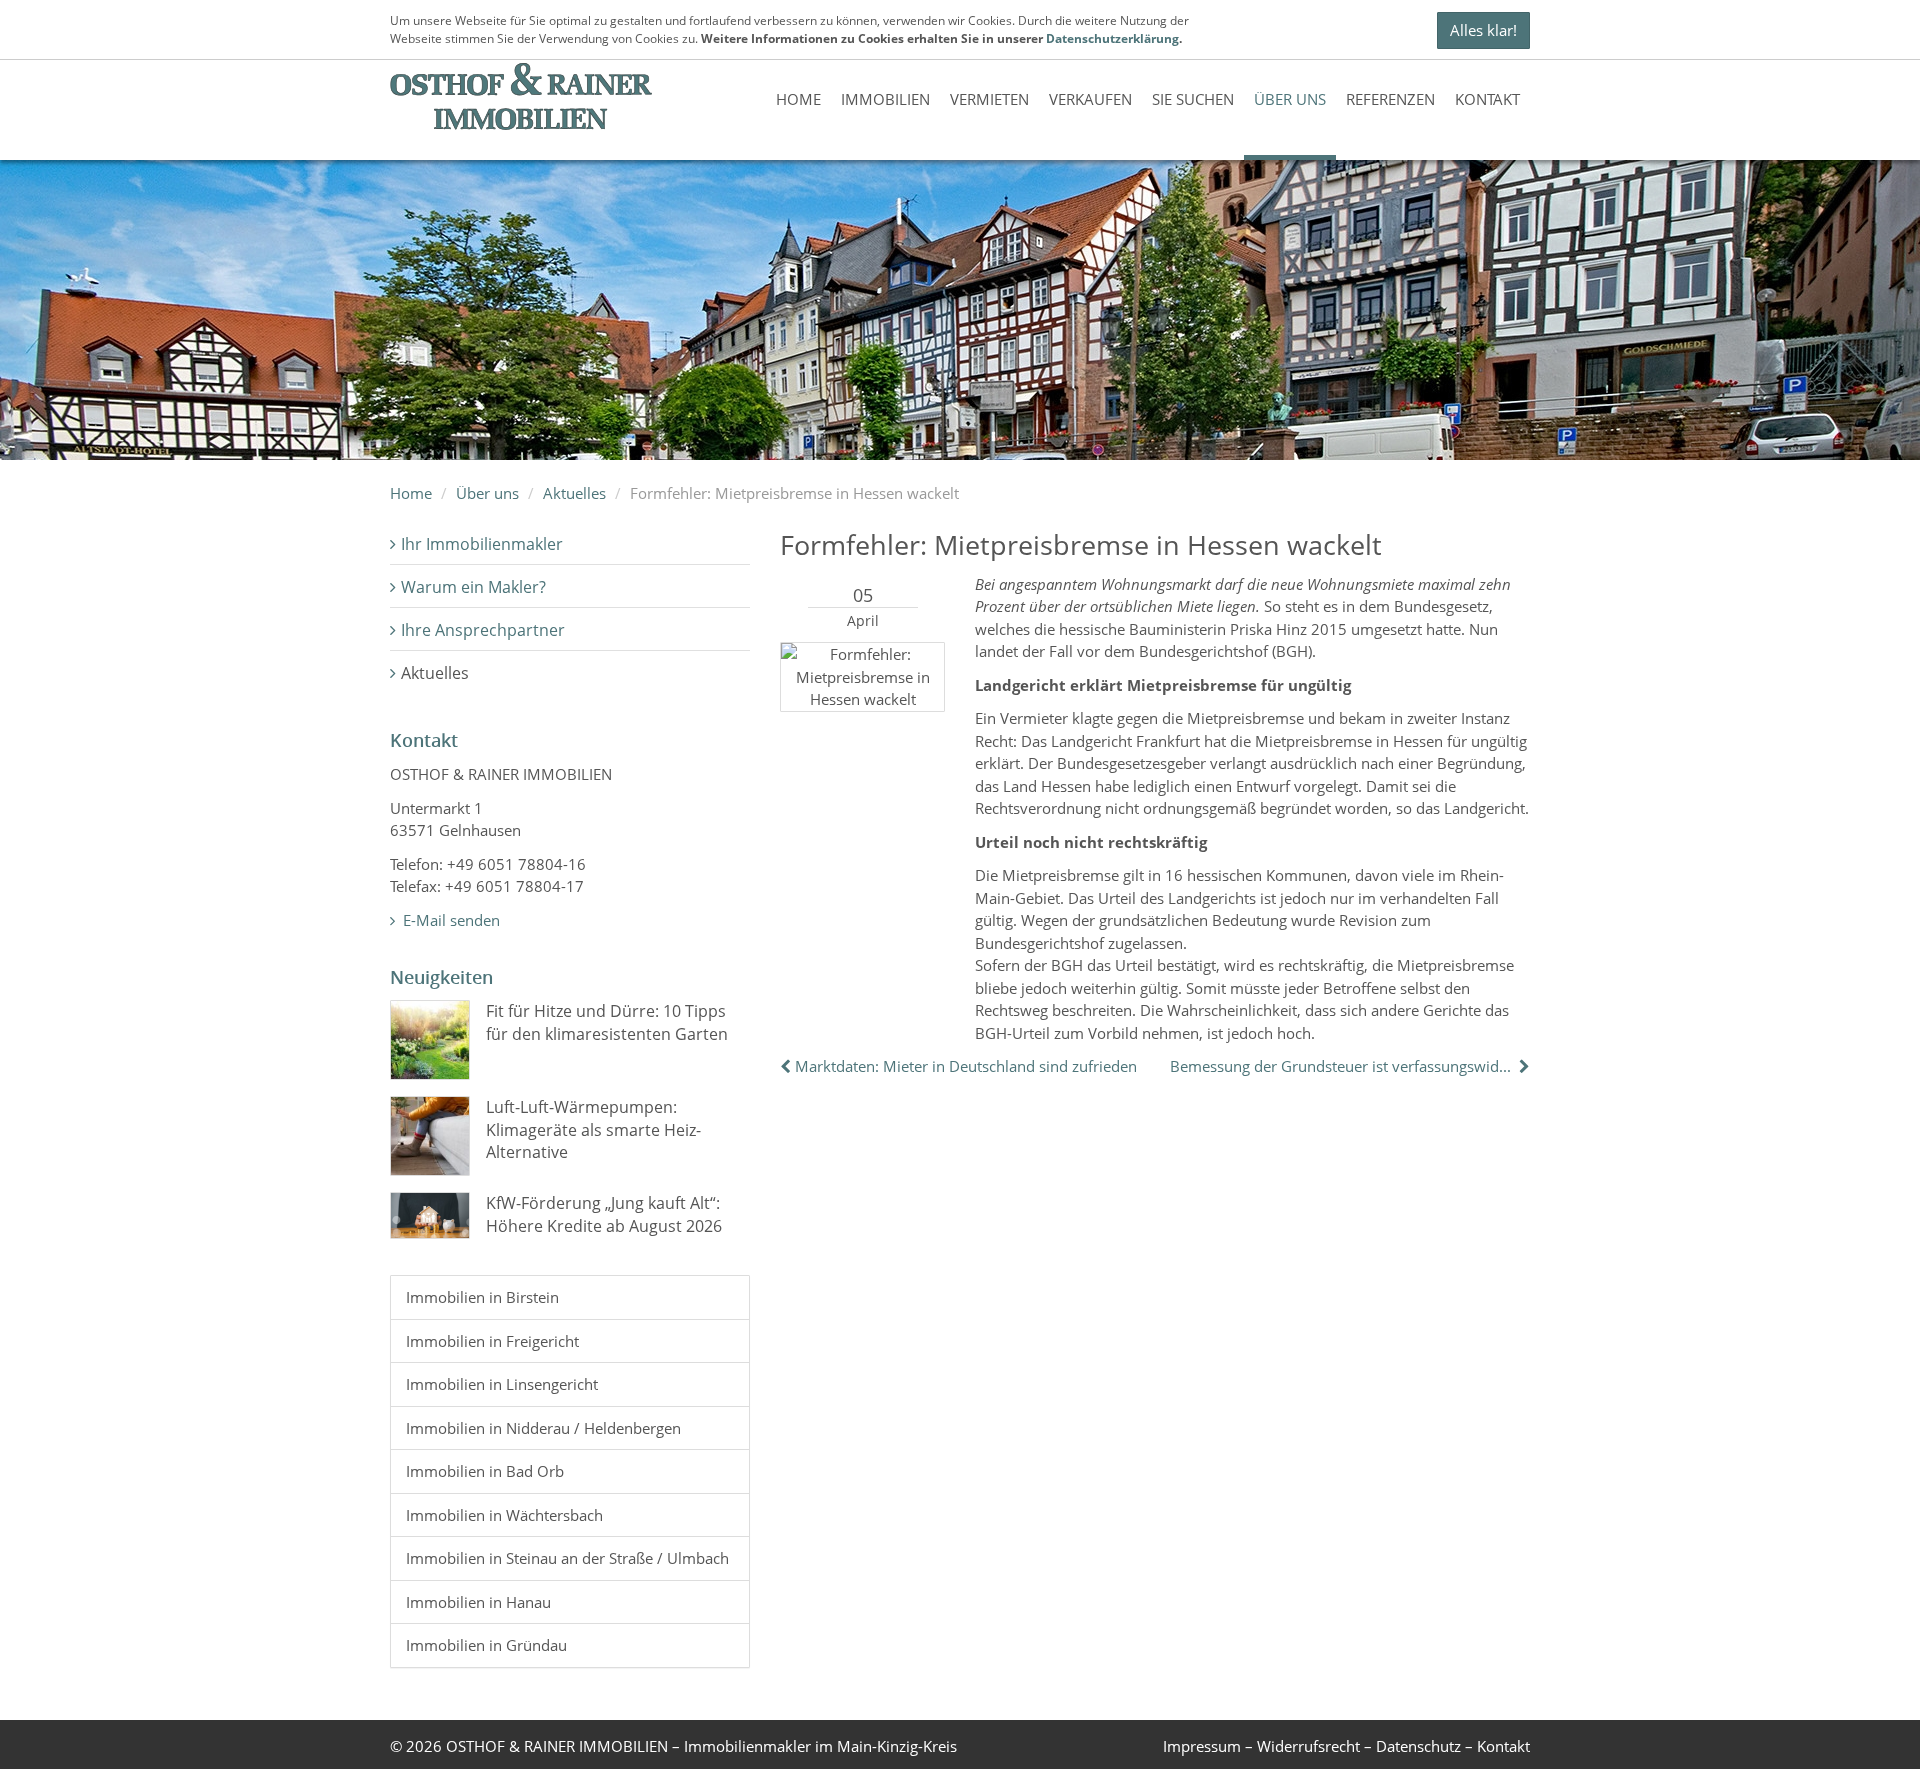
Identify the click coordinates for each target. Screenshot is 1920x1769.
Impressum (1202, 1746)
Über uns (1290, 99)
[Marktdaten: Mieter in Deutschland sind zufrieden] (787, 1066)
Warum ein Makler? (473, 587)
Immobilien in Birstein (482, 1297)
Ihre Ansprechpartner (483, 630)
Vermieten (989, 99)
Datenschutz (1418, 1746)
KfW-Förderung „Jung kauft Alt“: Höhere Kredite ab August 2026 (604, 1214)
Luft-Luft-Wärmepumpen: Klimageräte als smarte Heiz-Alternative (593, 1129)
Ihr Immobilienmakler (482, 544)
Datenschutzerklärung (1112, 38)
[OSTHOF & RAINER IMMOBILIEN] (521, 96)
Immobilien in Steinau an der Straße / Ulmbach (567, 1558)
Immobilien (885, 99)
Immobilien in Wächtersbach (504, 1515)
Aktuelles (574, 493)
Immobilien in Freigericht (492, 1341)
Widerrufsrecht (1308, 1746)
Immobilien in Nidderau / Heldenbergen (543, 1428)
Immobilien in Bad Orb (485, 1471)
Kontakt (1487, 99)
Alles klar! (1483, 30)
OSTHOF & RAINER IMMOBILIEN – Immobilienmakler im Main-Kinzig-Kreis (701, 1746)
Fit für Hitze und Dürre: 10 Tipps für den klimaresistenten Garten (607, 1022)
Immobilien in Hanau (478, 1602)
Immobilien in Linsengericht (502, 1384)
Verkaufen (1090, 99)
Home (798, 99)
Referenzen (1390, 99)
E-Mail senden (449, 920)
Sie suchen (1193, 99)
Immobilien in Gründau (486, 1645)
